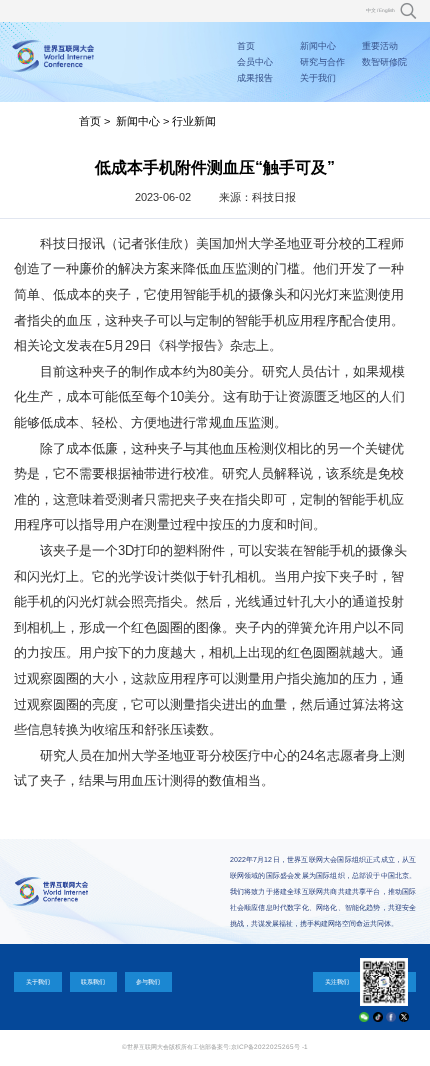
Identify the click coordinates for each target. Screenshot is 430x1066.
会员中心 (255, 62)
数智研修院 (384, 62)
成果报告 (255, 78)
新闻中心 (318, 46)
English (387, 10)
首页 (246, 46)
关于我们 (318, 78)
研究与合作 (322, 62)
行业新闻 (194, 121)
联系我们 (93, 981)
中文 (371, 10)
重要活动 (380, 46)
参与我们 (148, 981)
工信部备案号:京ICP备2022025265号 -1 (250, 1046)
